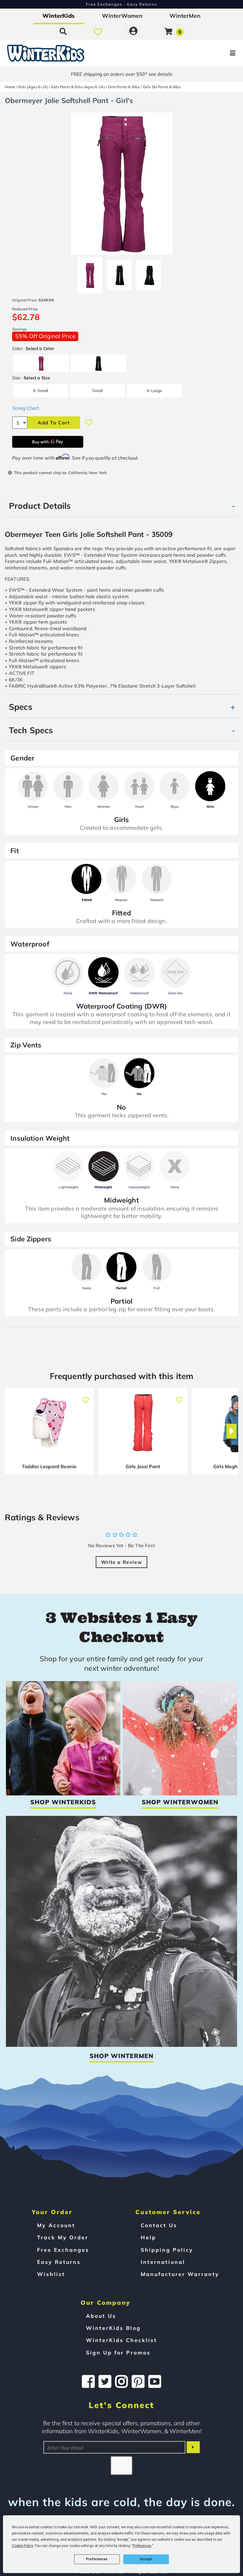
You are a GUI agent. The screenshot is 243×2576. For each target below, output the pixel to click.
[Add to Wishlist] (89, 423)
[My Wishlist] (98, 31)
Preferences (97, 2559)
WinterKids (59, 16)
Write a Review (121, 1562)
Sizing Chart (26, 408)
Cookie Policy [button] (22, 2546)
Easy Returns (59, 2262)
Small (97, 390)
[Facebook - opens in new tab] (88, 2381)
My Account (56, 2225)
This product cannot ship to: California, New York (60, 472)
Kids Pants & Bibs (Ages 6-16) (78, 87)
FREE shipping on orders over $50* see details (122, 74)
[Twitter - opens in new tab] (105, 2381)
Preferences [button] (142, 2546)
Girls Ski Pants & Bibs (162, 87)
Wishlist (51, 2274)
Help (148, 2237)
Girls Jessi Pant (143, 1466)
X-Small (40, 390)
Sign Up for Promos (118, 2352)
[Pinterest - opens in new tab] (138, 2381)
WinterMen (185, 16)
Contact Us (159, 2225)
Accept (146, 2559)
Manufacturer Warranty (180, 2274)
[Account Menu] (133, 31)
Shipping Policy (167, 2250)
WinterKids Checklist (121, 2340)
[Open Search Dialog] (63, 31)
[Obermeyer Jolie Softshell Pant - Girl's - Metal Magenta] (90, 273)
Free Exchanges (63, 2250)
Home (10, 87)
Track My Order (63, 2237)
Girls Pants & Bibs (124, 87)
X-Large (154, 390)
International (163, 2262)
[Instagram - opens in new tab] (121, 2381)
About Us (101, 2316)
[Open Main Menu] (203, 53)
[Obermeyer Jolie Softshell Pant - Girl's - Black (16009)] (119, 273)
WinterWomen (122, 16)
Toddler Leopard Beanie (49, 1466)
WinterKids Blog (113, 2328)
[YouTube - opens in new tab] (155, 2381)
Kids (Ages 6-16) (33, 87)
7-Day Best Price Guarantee (122, 4)
